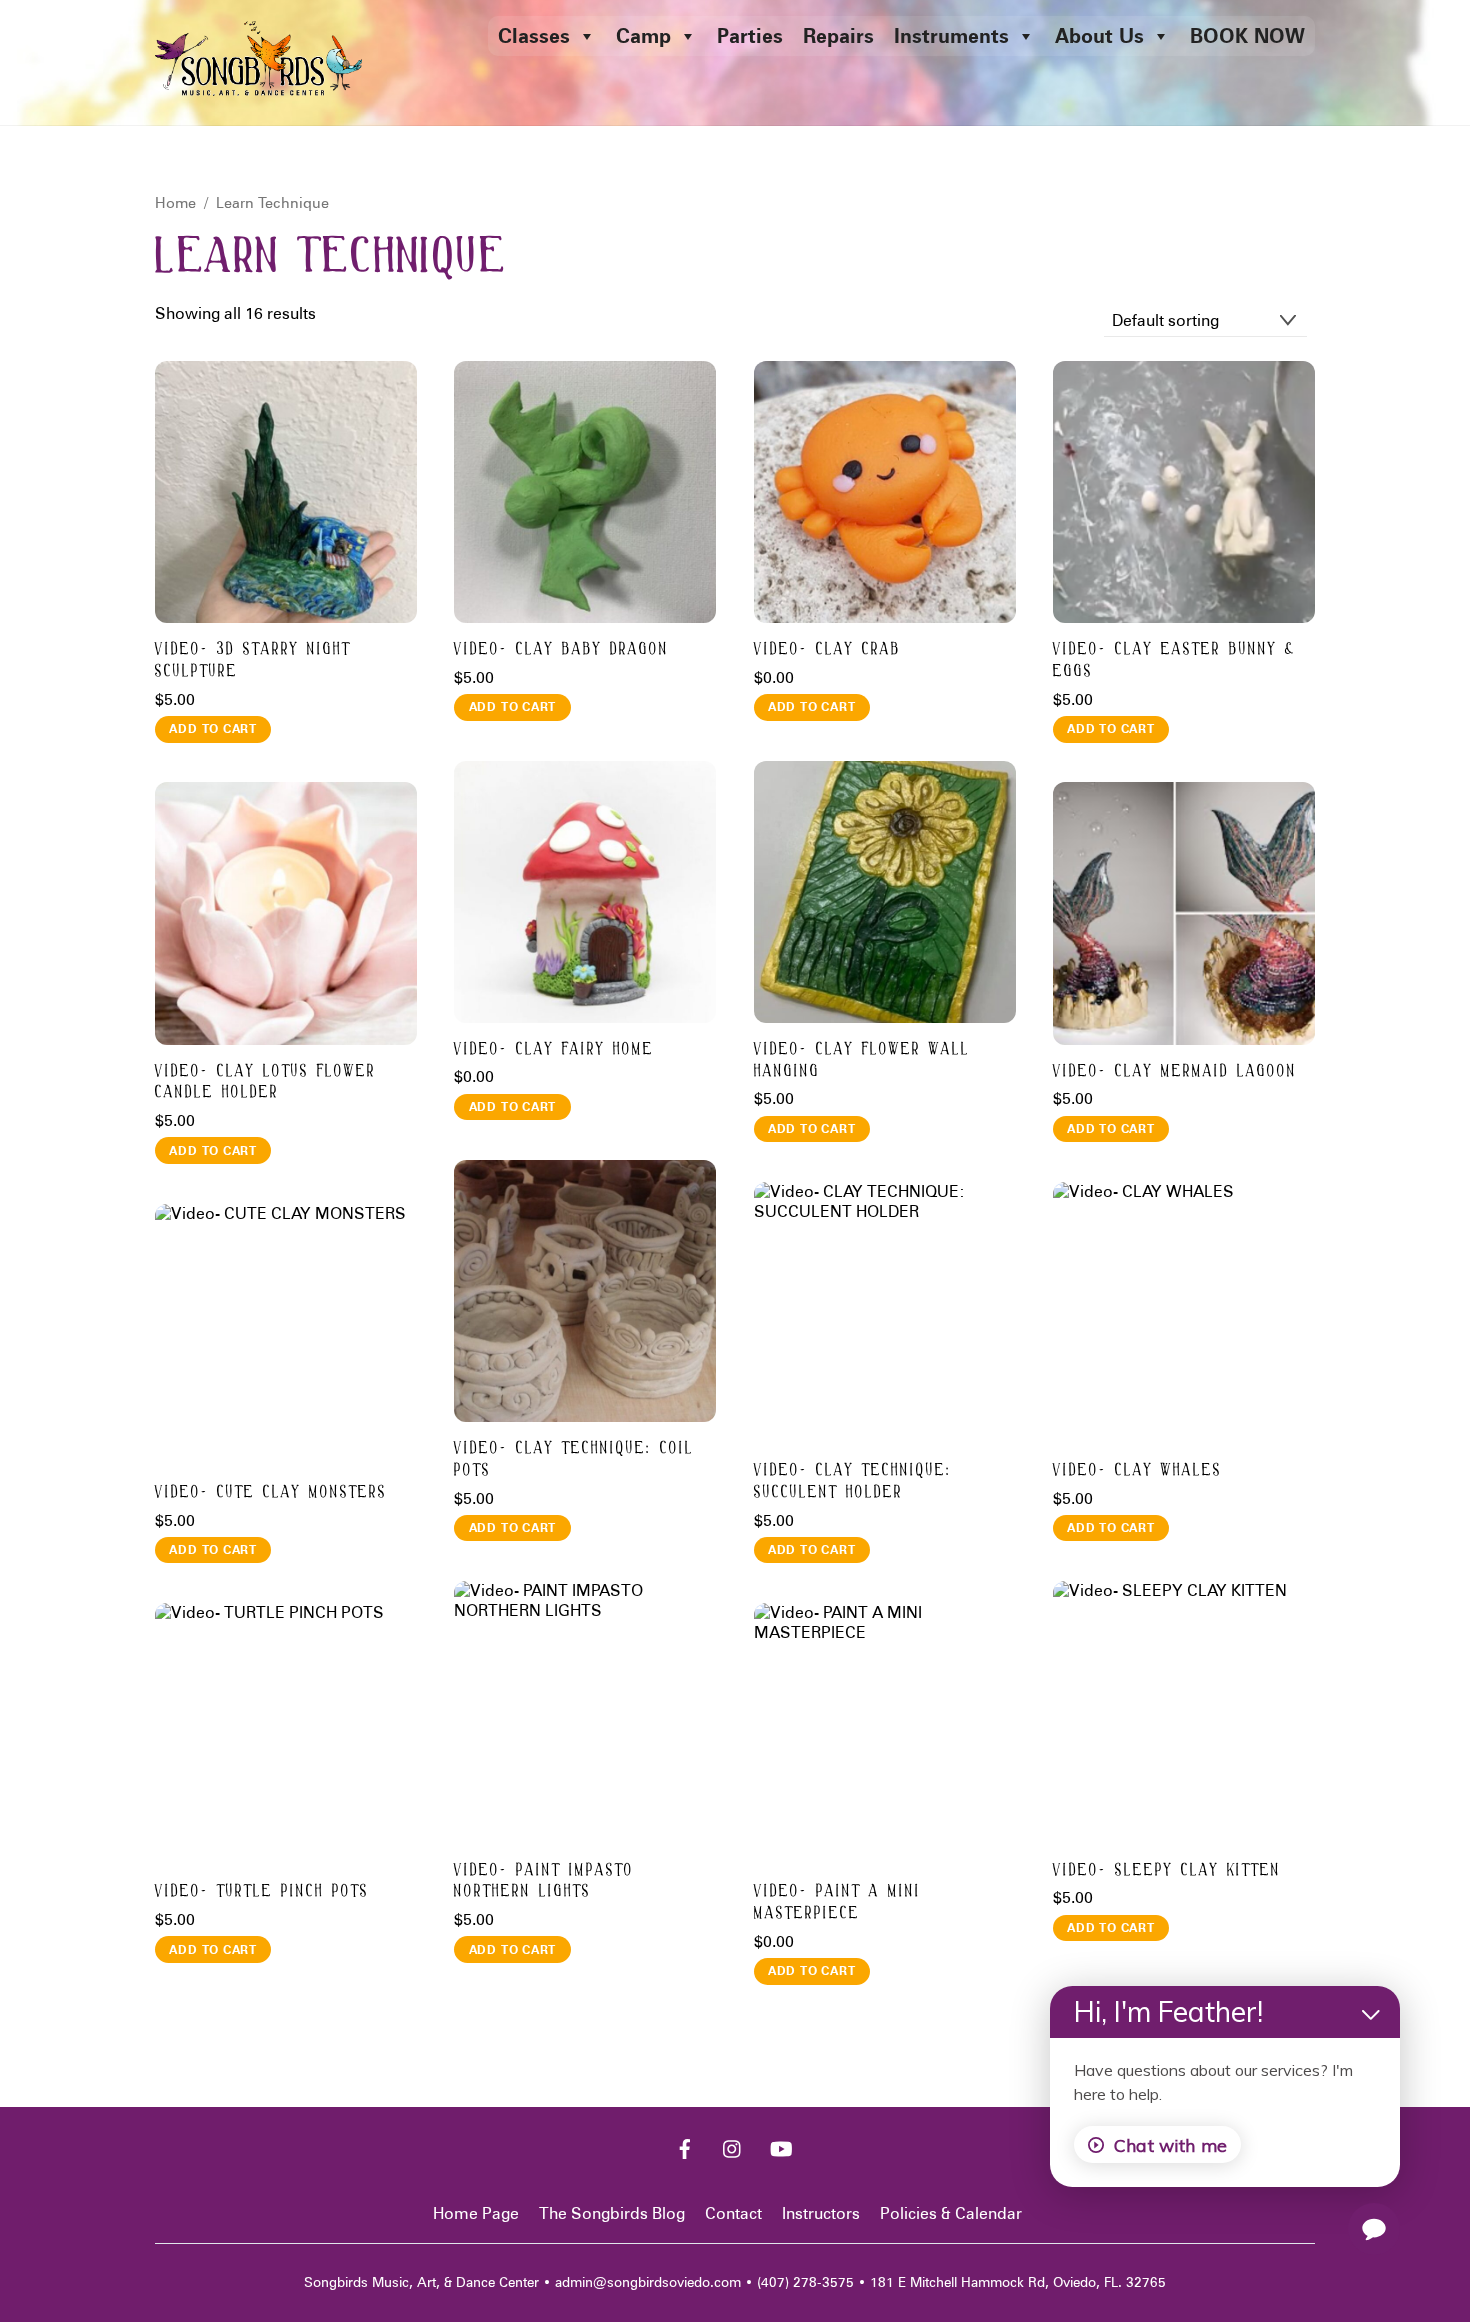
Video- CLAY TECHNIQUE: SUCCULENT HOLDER (853, 1481)
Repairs (838, 36)
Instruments (951, 36)
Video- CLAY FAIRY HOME (554, 1049)
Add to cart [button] (213, 728)
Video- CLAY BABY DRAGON (561, 649)
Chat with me (1170, 2145)
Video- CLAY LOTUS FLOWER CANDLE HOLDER (265, 1082)
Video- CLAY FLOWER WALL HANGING (862, 1060)
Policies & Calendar (951, 2213)
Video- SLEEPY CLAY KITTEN (1167, 1870)
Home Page (476, 2213)
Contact (733, 2213)
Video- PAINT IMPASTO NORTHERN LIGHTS (544, 1881)
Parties (750, 36)
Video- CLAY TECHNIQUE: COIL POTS (574, 1459)
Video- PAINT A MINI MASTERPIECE (837, 1902)
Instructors (821, 2213)
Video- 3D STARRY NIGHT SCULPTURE (253, 660)
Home (175, 202)
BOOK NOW (1247, 36)
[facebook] (685, 2147)
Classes (534, 36)
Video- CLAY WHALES (1137, 1470)
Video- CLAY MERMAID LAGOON (1175, 1071)
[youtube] (781, 2147)
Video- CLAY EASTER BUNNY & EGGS (1174, 660)
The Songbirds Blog (612, 2213)
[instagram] (733, 2147)
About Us (1099, 36)
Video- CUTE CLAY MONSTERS (271, 1492)
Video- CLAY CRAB (827, 649)
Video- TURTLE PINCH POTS (262, 1891)
